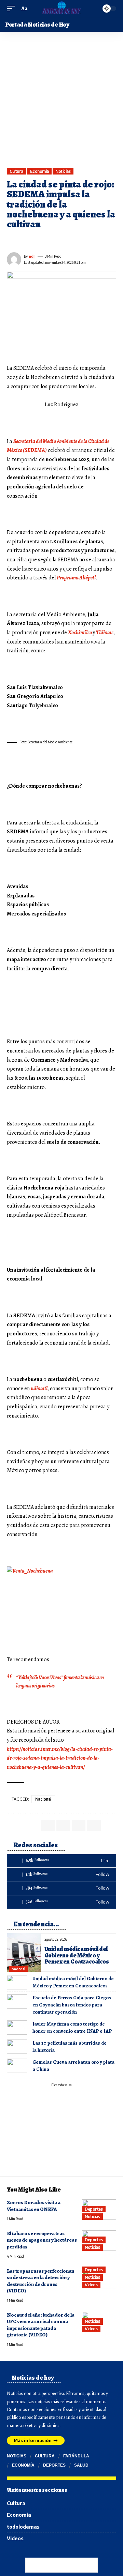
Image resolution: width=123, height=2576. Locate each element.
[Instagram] (32, 2556)
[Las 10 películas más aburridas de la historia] (17, 2047)
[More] (61, 240)
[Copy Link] (49, 240)
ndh (32, 256)
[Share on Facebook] (12, 240)
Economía (39, 171)
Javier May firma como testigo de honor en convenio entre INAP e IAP (72, 2027)
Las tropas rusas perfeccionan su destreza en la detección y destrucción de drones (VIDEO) (40, 2281)
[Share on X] (24, 240)
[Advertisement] (61, 103)
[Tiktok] (61, 1888)
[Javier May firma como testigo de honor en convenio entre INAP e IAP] (17, 2028)
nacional (43, 1799)
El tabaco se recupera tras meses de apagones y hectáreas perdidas (42, 2240)
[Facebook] (61, 1861)
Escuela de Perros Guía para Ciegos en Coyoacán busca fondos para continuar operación (72, 2005)
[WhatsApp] (61, 1902)
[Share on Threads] (36, 240)
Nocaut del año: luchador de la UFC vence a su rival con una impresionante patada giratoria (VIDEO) (41, 2325)
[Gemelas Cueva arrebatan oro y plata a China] (17, 2066)
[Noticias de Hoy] (61, 9)
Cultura (16, 171)
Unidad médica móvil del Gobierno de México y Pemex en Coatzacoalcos (77, 1955)
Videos (91, 2285)
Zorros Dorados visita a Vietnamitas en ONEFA (34, 2206)
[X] (61, 1874)
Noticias (63, 171)
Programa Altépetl (76, 578)
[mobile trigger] (13, 9)
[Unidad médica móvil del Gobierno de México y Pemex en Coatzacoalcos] (24, 1952)
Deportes (94, 2209)
